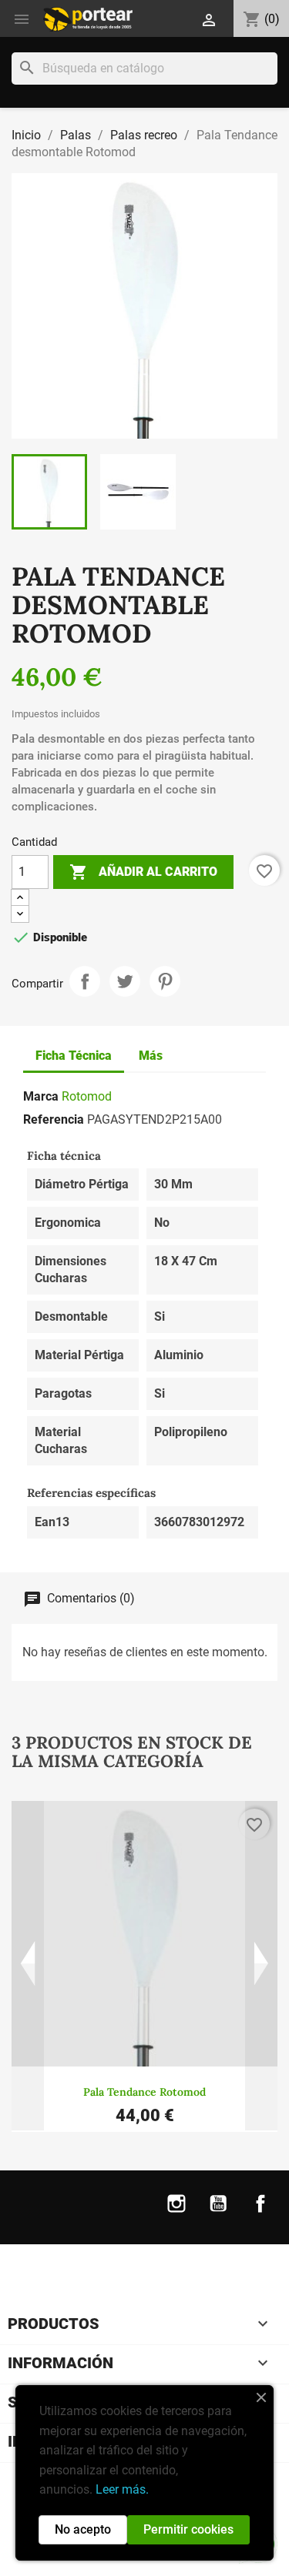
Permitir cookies (188, 2529)
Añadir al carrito (143, 872)
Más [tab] (151, 1056)
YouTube (218, 2213)
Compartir (85, 981)
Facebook (260, 2213)
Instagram (176, 2213)
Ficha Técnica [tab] (74, 1056)
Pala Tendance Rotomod (144, 2092)
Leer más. (122, 2489)
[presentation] (28, 1966)
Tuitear (125, 981)
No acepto (83, 2529)
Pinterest (165, 981)
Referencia (54, 1119)
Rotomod (87, 1096)
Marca (41, 1096)
